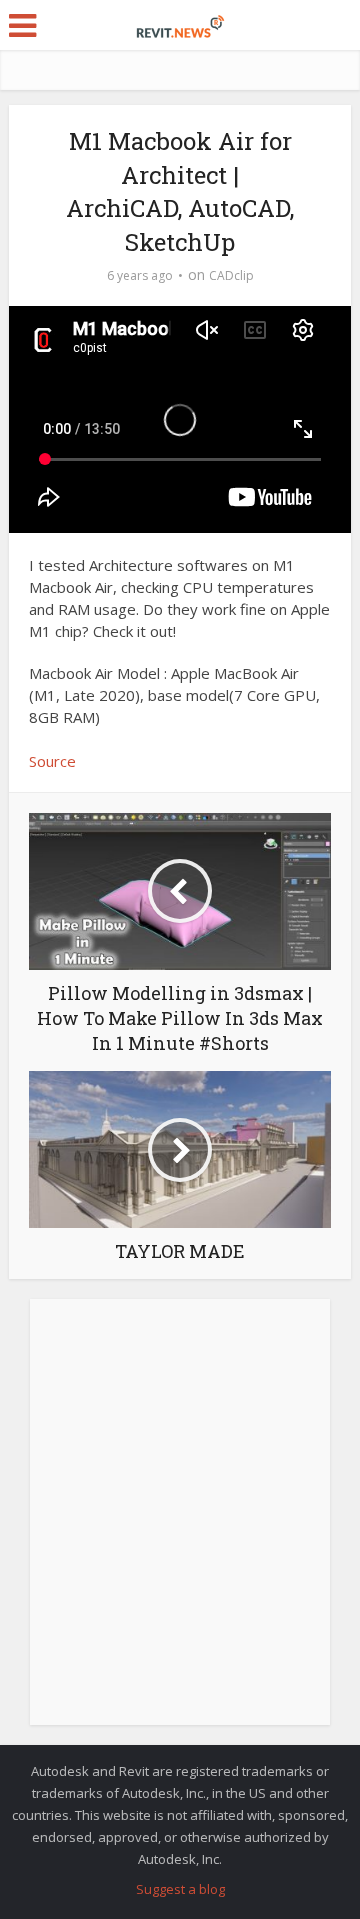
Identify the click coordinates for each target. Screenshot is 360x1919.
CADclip (231, 275)
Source (52, 761)
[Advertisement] (180, 1523)
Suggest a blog (180, 1889)
